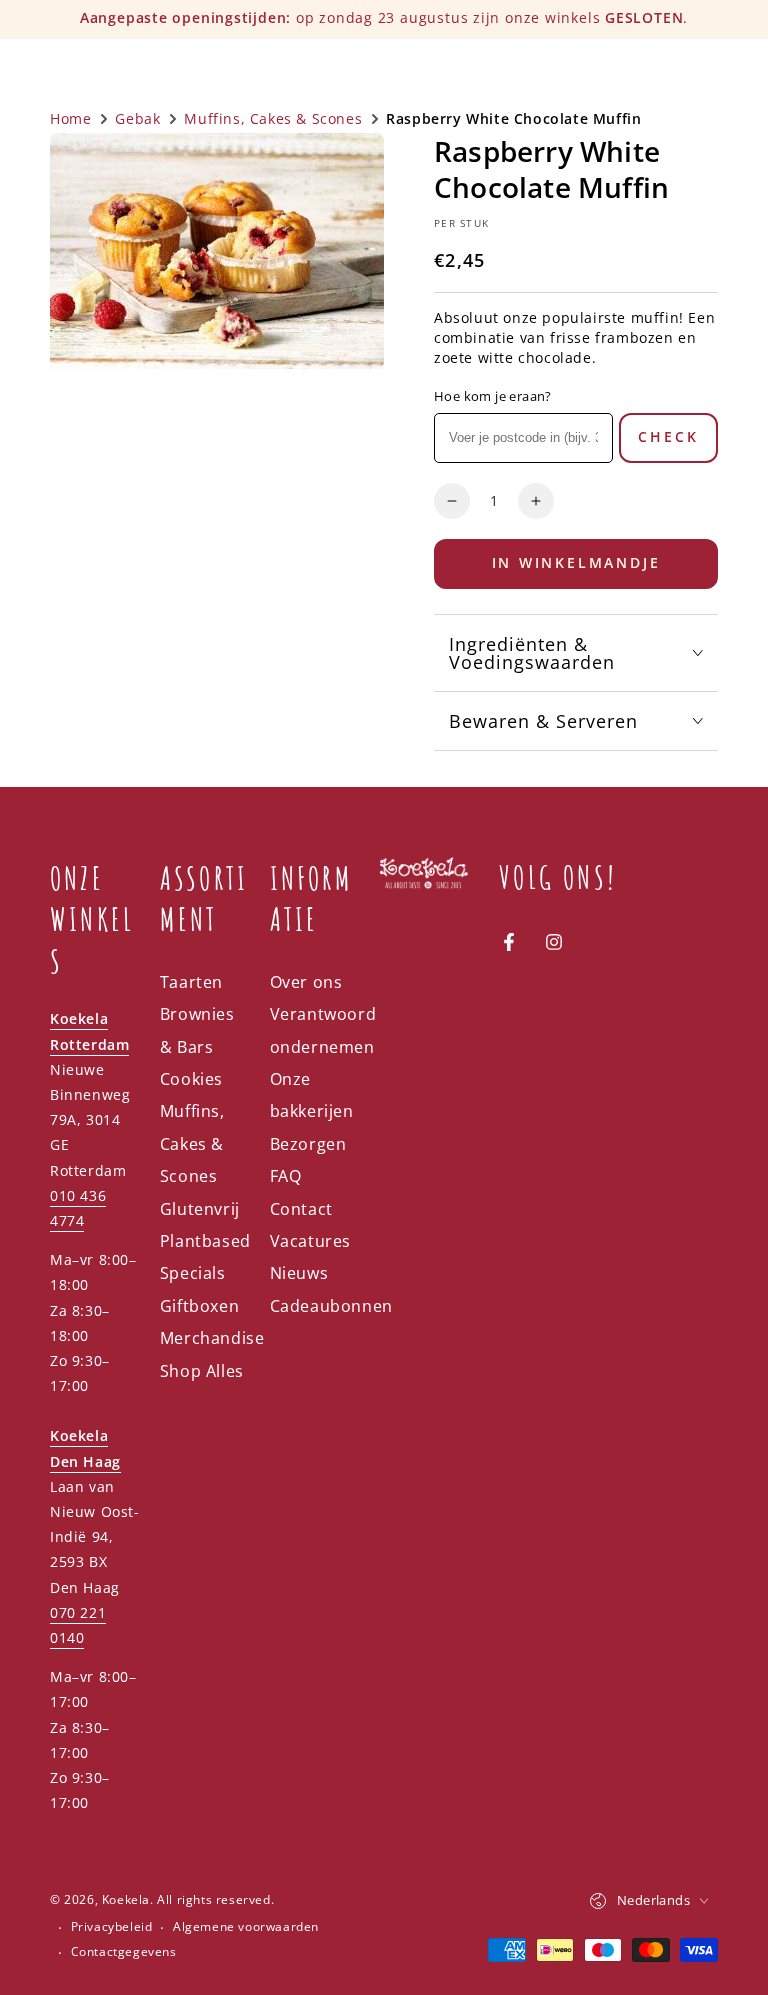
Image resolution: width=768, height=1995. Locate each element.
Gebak (137, 118)
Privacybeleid (112, 1927)
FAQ (286, 1176)
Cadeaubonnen (331, 1306)
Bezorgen (308, 1144)
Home (70, 118)
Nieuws (299, 1273)
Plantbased (205, 1241)
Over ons (306, 982)
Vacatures (310, 1241)
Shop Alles (202, 1371)
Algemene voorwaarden (246, 1927)
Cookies (191, 1079)
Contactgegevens (124, 1952)
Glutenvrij (200, 1209)
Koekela (126, 1899)
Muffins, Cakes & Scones (273, 118)
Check (668, 436)
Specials (193, 1273)
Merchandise (212, 1338)
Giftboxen (199, 1306)
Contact (301, 1209)
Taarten (191, 982)
